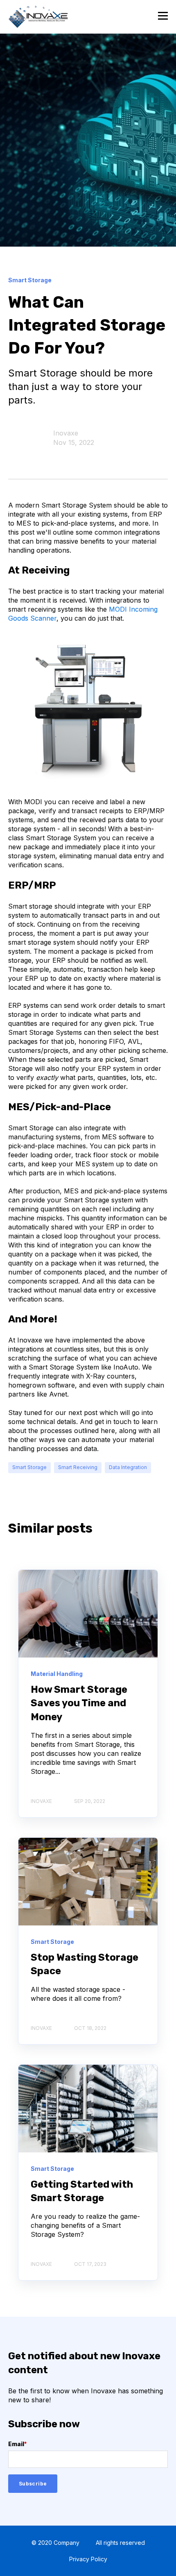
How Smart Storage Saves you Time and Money (79, 1703)
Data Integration (128, 1467)
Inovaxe (66, 433)
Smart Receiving (78, 1467)
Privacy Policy (88, 2559)
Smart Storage (29, 1467)
